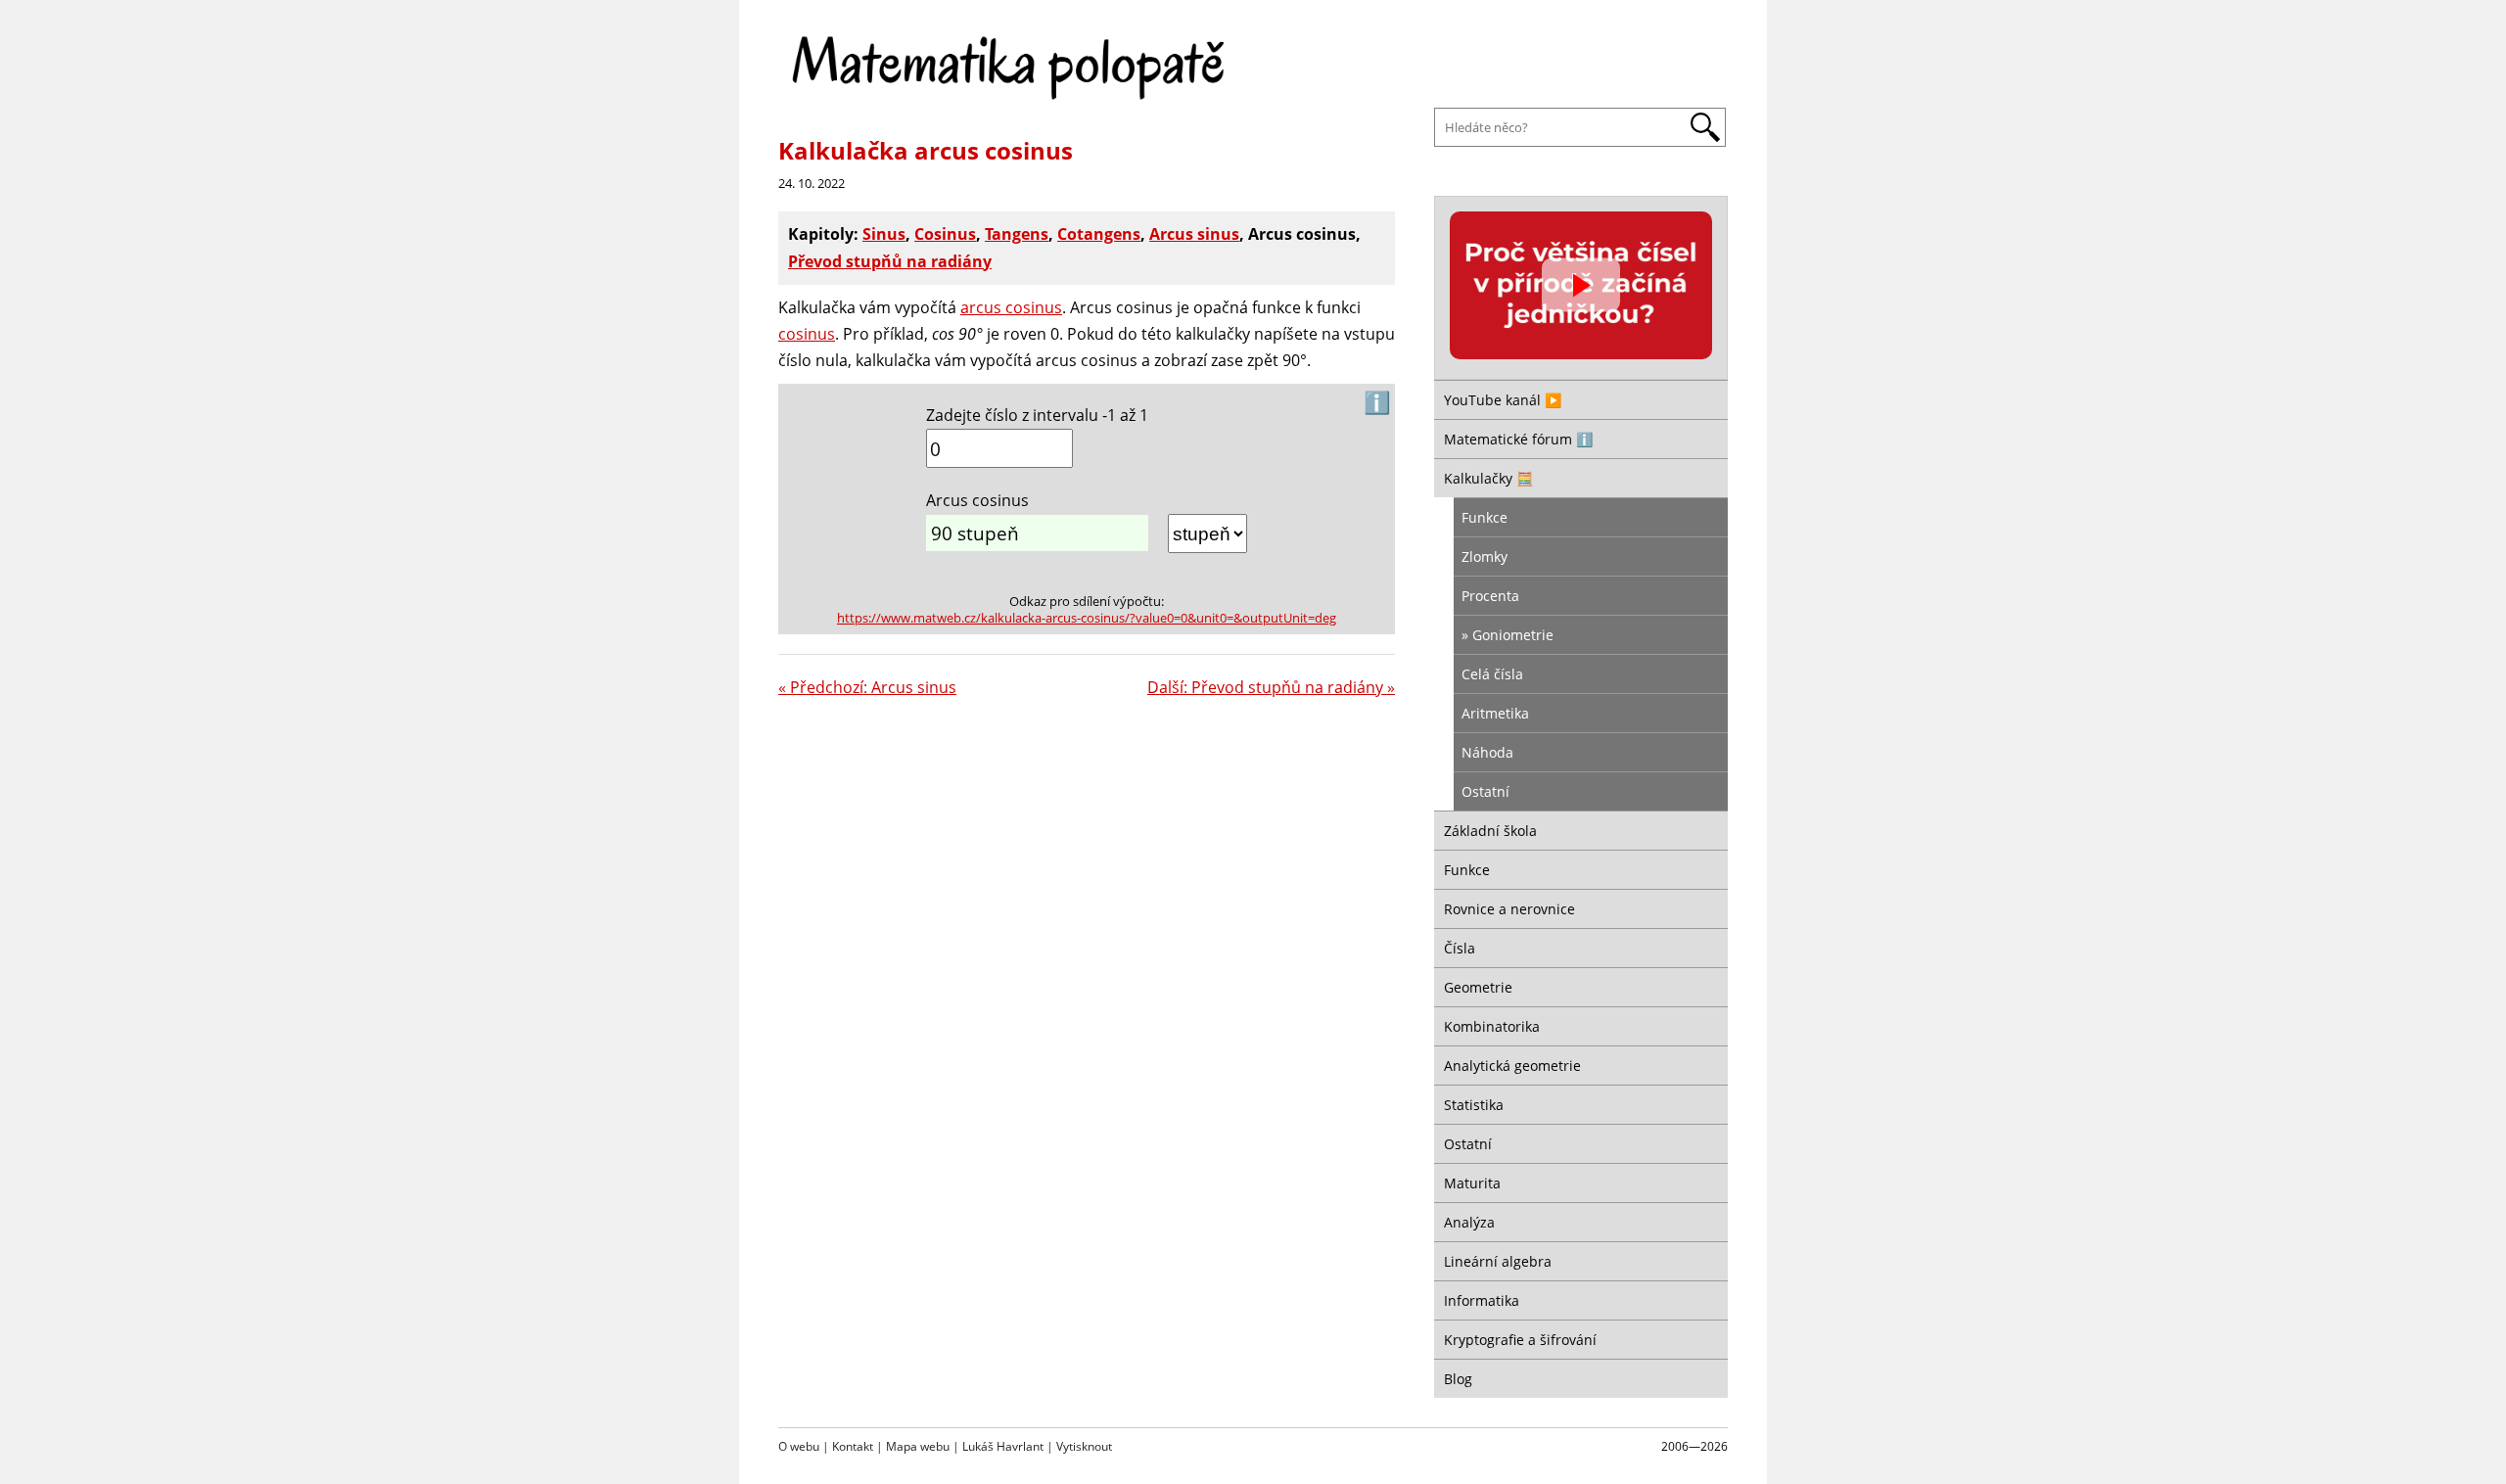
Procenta (1490, 596)
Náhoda (1487, 752)
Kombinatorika (1492, 1026)
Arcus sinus (1194, 234)
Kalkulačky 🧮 (1488, 478)
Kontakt (853, 1446)
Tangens (1017, 234)
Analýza (1469, 1222)
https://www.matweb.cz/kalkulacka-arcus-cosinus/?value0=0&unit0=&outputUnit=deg (1087, 618)
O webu (799, 1446)
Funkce (1485, 517)
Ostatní (1485, 791)
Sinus (884, 234)
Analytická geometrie (1512, 1066)
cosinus (807, 334)
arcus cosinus (1011, 307)
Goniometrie (1513, 635)
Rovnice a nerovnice (1509, 909)
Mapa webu (918, 1446)
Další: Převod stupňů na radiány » (1271, 687)
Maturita (1472, 1183)
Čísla (1460, 948)
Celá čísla (1492, 674)
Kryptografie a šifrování (1520, 1340)
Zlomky (1485, 556)
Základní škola (1490, 831)
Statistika (1474, 1105)
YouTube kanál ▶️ (1503, 400)
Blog (1458, 1379)
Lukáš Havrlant (1003, 1446)
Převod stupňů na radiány (890, 261)
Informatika (1482, 1300)
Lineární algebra (1498, 1261)
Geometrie (1478, 987)
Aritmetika (1495, 713)
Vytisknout (1084, 1446)
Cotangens (1099, 234)
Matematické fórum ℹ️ (1518, 439)
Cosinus (945, 234)
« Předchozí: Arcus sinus (867, 687)
